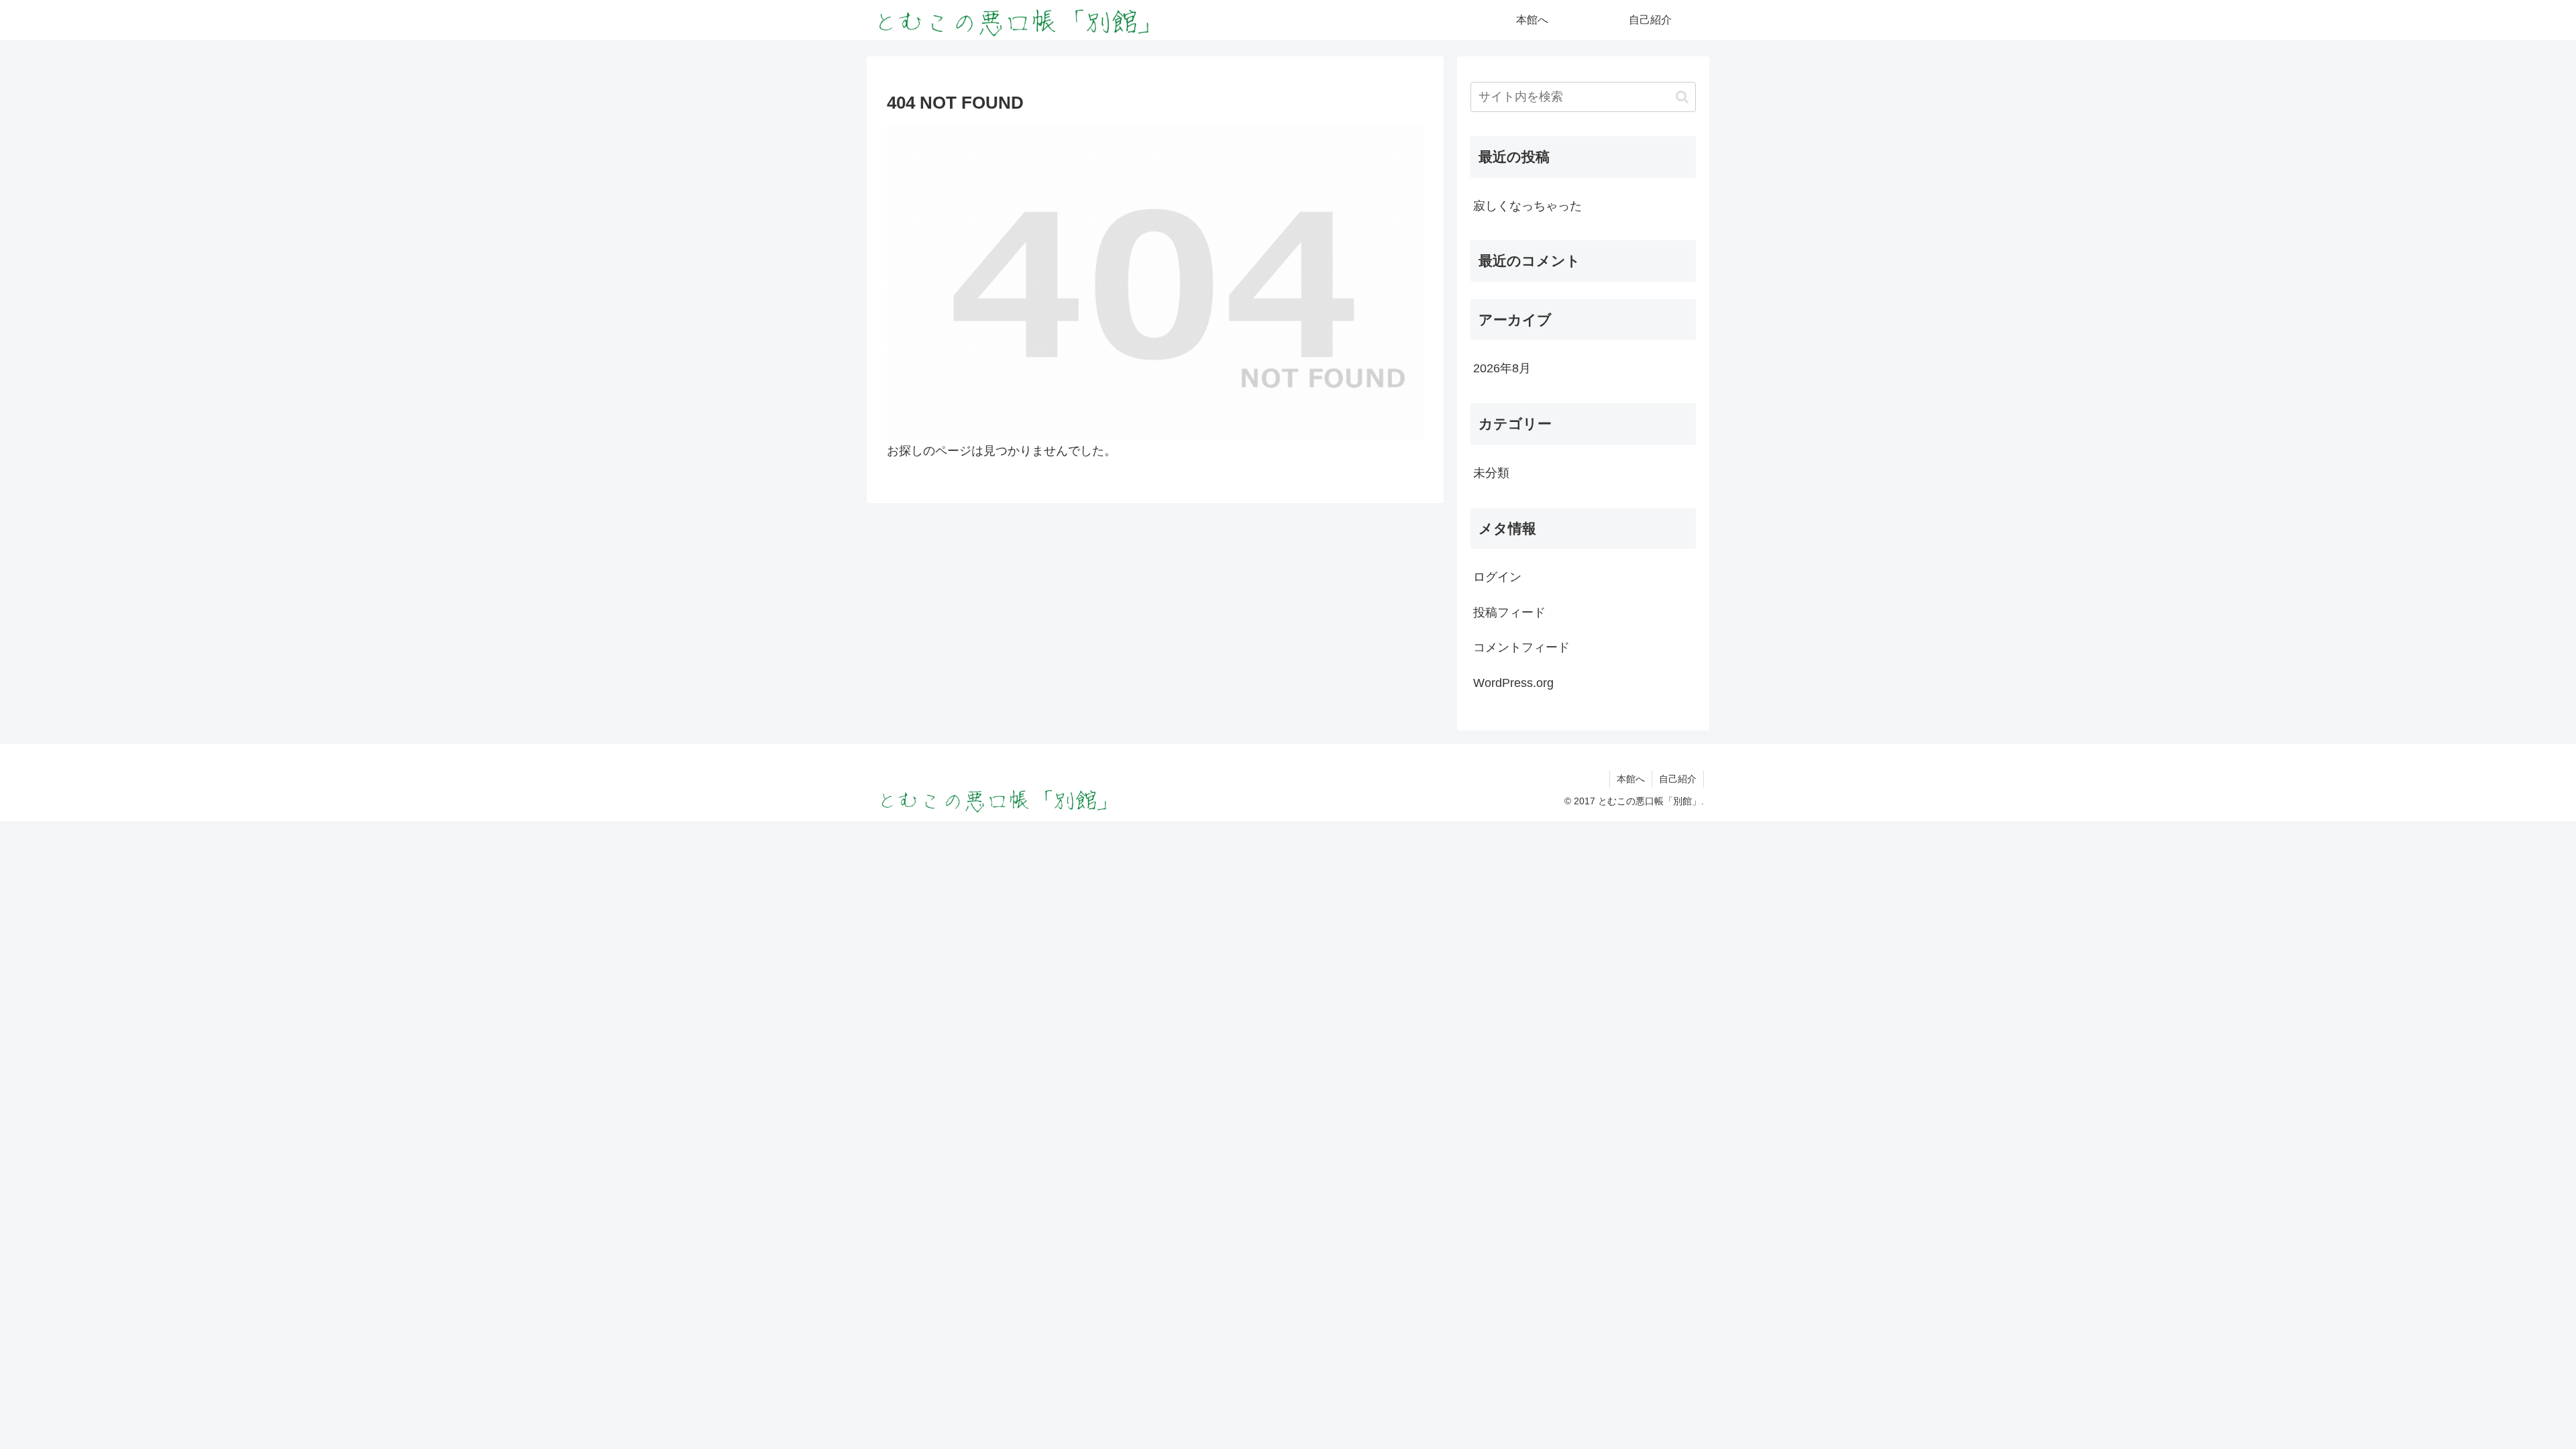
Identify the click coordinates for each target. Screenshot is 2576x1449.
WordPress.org (1513, 683)
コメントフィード (1521, 647)
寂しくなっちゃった (1527, 206)
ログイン (1497, 577)
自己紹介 (1678, 779)
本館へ (1631, 779)
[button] (1682, 97)
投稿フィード (1509, 612)
